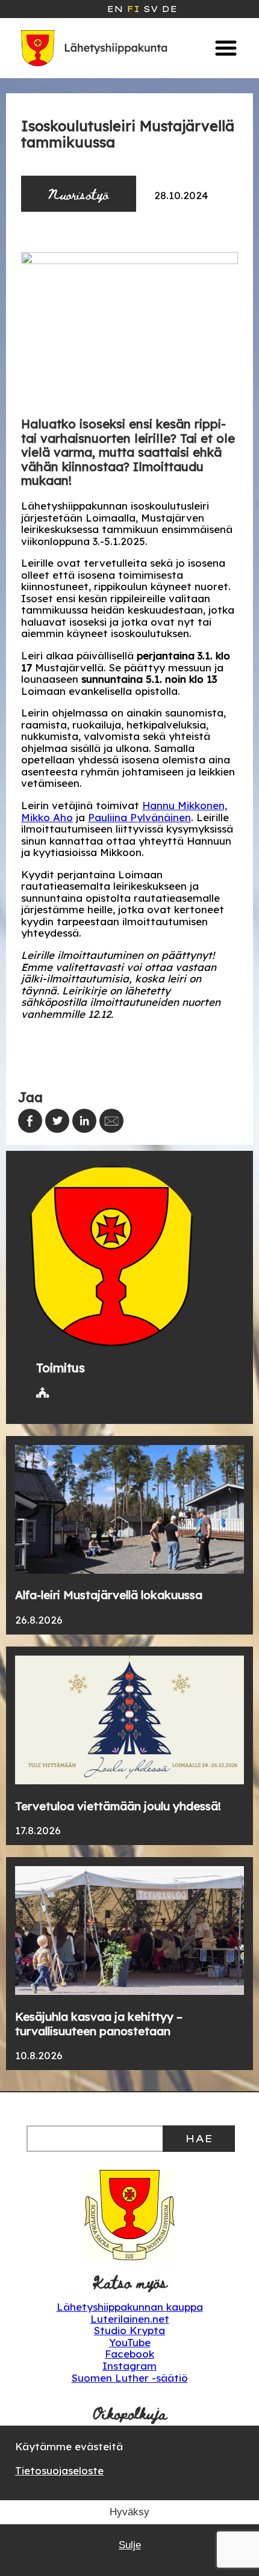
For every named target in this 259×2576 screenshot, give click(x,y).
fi (133, 9)
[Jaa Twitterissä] (57, 1121)
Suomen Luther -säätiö (130, 2378)
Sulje (130, 2545)
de (169, 9)
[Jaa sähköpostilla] (111, 1121)
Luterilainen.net (130, 2319)
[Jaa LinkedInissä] (84, 1121)
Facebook (129, 2354)
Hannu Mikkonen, (185, 805)
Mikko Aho (47, 817)
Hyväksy (129, 2512)
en (115, 9)
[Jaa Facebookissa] (30, 1121)
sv (151, 9)
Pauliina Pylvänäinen (139, 817)
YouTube (130, 2342)
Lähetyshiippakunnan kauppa (130, 2307)
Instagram (129, 2366)
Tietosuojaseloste (59, 2470)
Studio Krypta (129, 2330)
